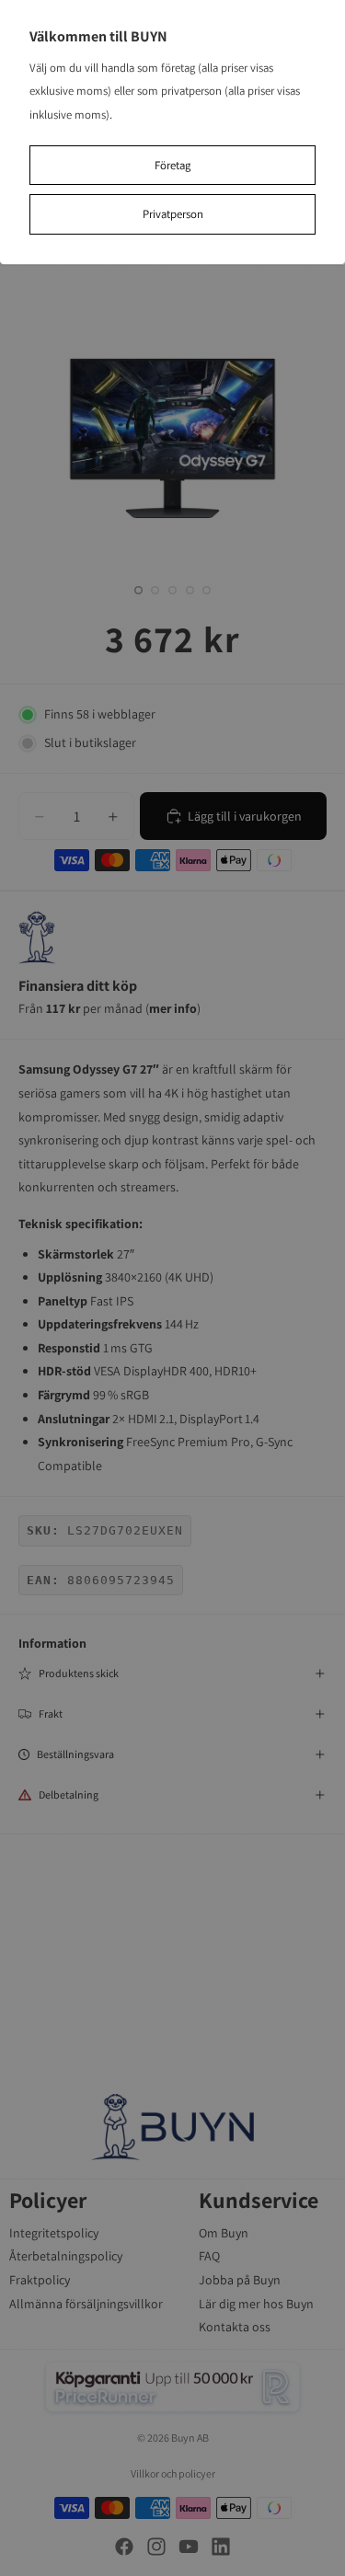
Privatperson (173, 214)
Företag (172, 165)
